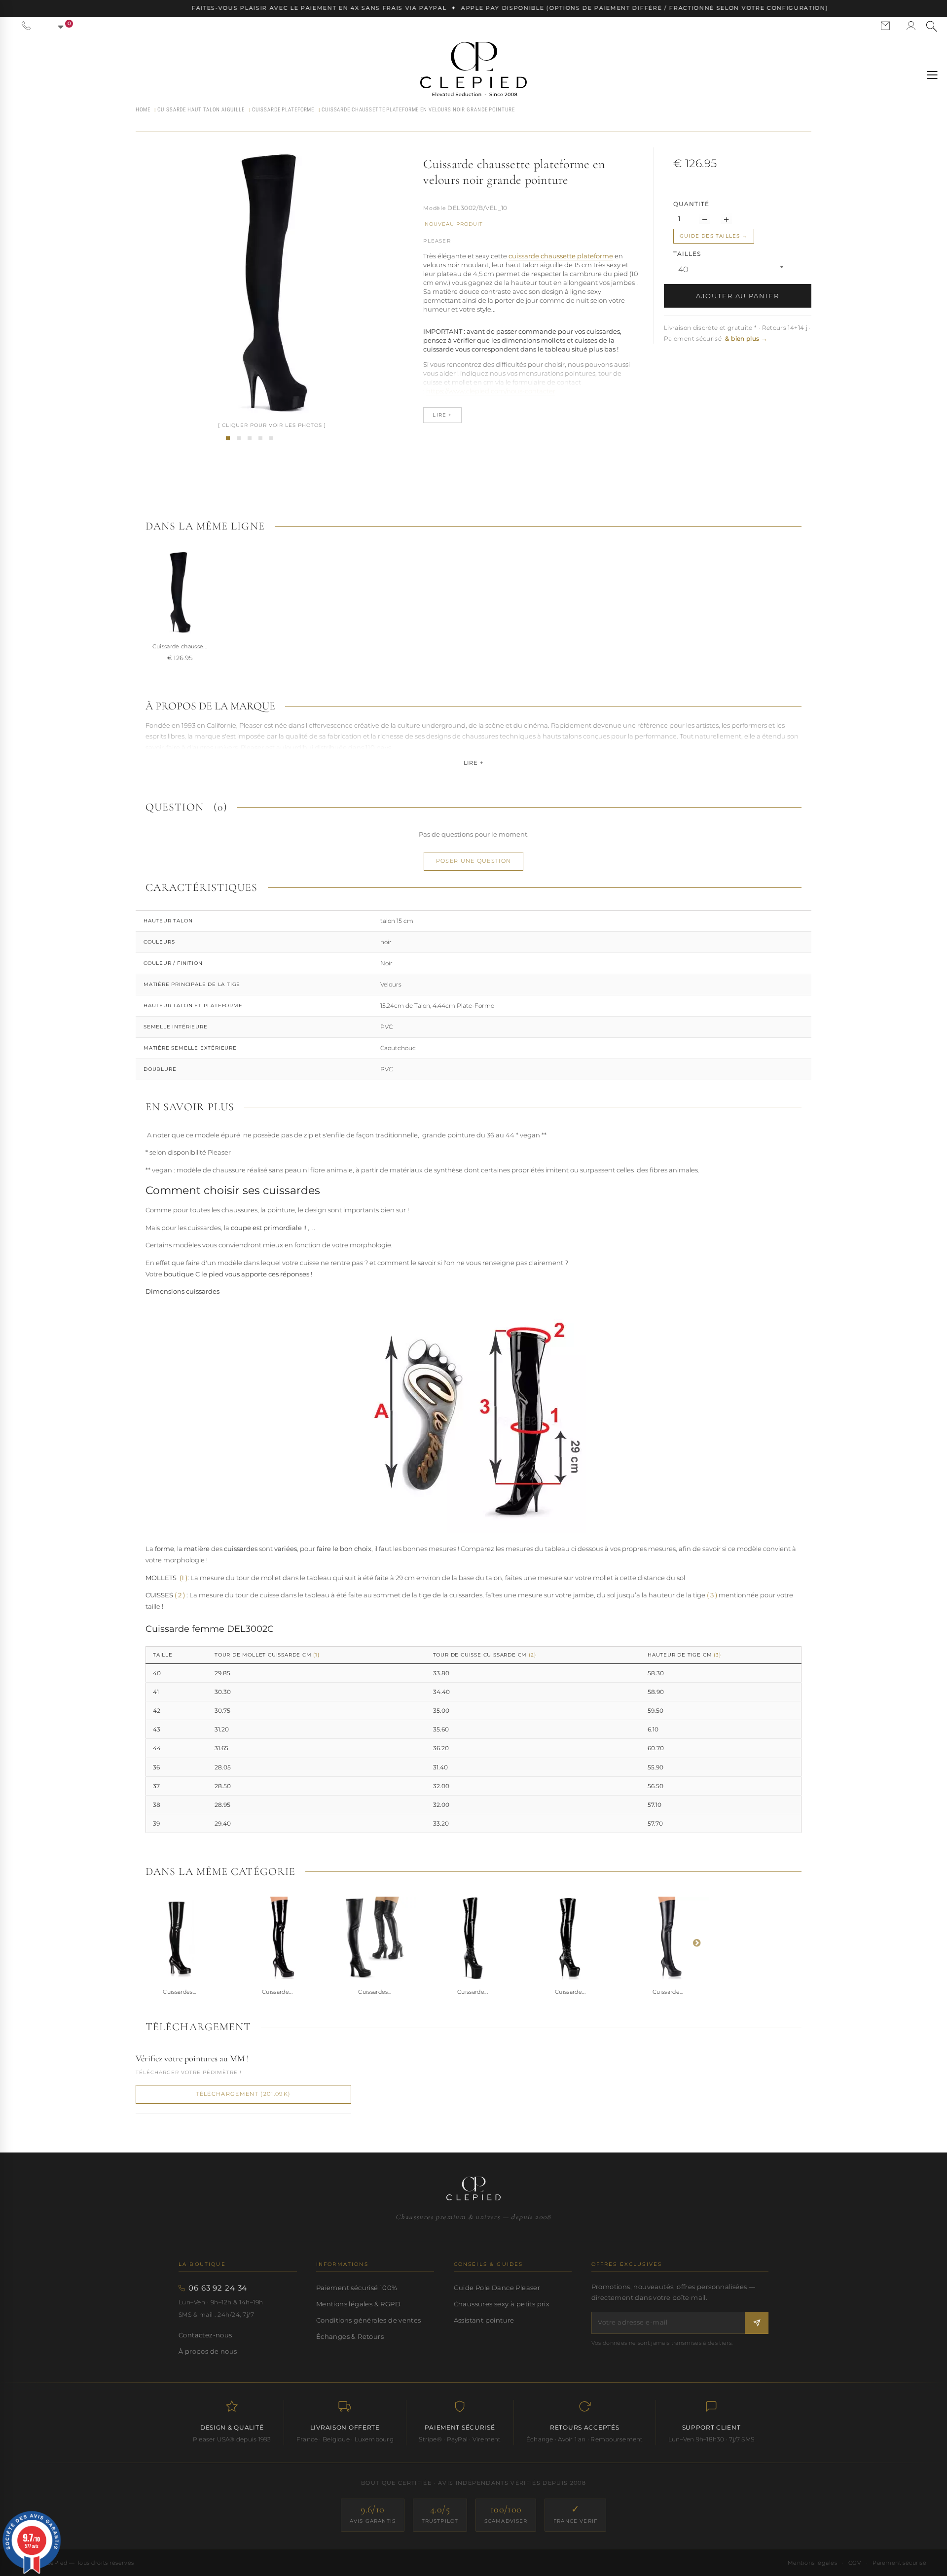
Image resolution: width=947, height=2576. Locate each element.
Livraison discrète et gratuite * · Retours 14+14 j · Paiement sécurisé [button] (737, 333)
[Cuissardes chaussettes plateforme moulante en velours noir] (239, 438)
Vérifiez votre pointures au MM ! (192, 2058)
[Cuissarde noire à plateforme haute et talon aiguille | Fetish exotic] (473, 1938)
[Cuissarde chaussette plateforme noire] (271, 438)
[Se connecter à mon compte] (911, 26)
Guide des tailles (710, 236)
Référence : (435, 209)
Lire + (473, 763)
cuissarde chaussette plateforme (561, 256)
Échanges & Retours (350, 2336)
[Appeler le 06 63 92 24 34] (26, 26)
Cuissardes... (179, 1992)
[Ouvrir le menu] (932, 75)
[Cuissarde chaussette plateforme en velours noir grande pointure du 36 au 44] (250, 438)
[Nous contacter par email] (885, 26)
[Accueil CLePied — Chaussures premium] (473, 2188)
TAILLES (688, 254)
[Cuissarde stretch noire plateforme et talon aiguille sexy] (570, 1938)
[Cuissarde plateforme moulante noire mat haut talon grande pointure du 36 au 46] (668, 1938)
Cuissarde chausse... (180, 646)
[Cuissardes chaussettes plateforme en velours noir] (228, 438)
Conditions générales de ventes (369, 2320)
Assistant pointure (484, 2320)
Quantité (691, 204)
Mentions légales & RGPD (358, 2304)
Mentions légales (812, 2563)
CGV (855, 2563)
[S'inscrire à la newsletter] (757, 2323)
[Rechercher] (932, 26)
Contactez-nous (205, 2335)
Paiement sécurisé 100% (357, 2288)
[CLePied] (473, 69)
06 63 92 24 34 (218, 2288)
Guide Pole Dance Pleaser (497, 2288)
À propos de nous (208, 2351)
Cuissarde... (277, 1992)
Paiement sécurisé (899, 2563)
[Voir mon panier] (55, 26)
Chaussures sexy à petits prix (502, 2304)
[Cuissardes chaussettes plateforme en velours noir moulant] (260, 438)
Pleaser (437, 241)
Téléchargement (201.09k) (243, 2094)
